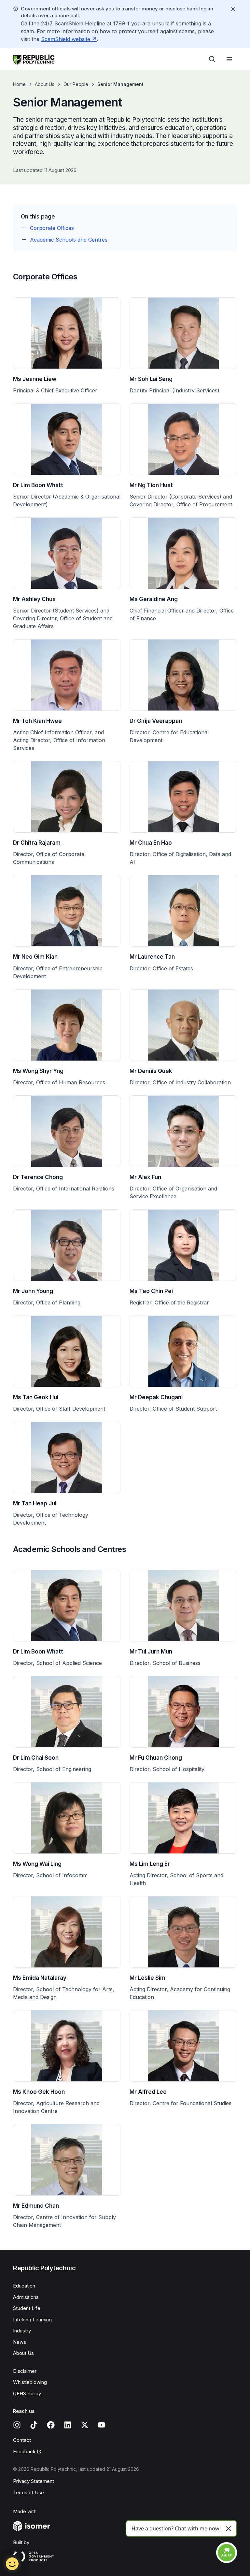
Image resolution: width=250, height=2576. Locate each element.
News (20, 2342)
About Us (45, 84)
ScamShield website (66, 39)
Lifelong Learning (32, 2320)
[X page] (85, 2425)
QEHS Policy (27, 2393)
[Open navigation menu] (229, 59)
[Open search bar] (212, 59)
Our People (76, 84)
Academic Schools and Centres (69, 240)
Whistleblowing (30, 2382)
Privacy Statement (34, 2481)
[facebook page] (51, 2425)
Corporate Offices (52, 228)
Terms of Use (28, 2492)
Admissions (26, 2297)
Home (19, 84)
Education (24, 2286)
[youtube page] (102, 2425)
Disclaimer (25, 2371)
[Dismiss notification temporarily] (233, 9)
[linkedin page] (68, 2425)
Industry (22, 2331)
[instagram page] (17, 2425)
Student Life (27, 2308)
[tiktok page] (34, 2425)
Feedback (24, 2451)
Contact (22, 2440)
